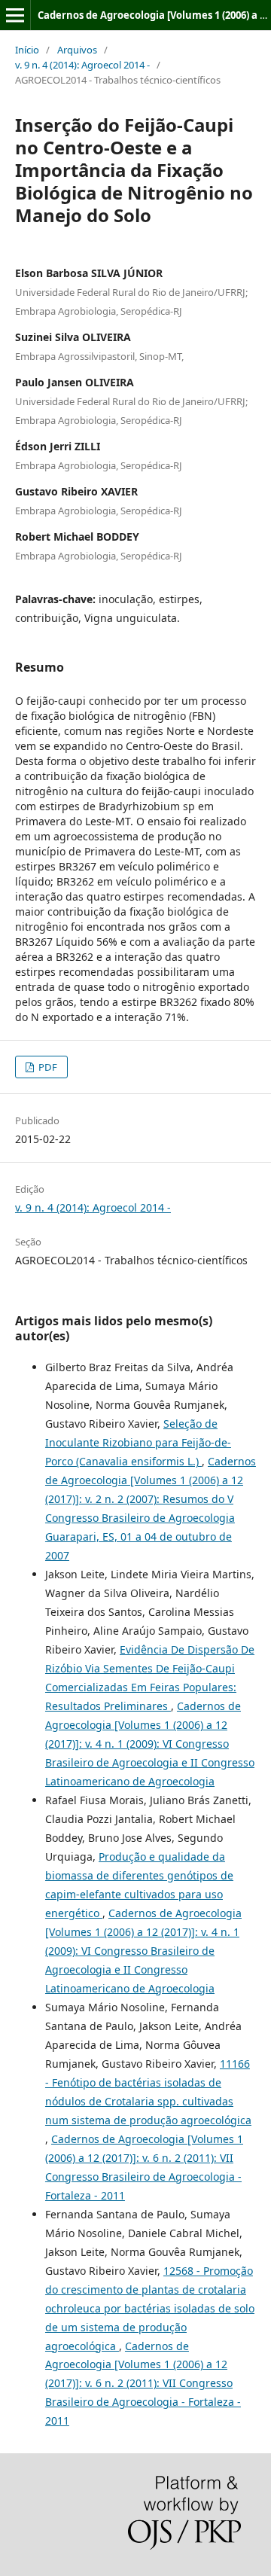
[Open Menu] (15, 15)
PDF (47, 1067)
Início (27, 50)
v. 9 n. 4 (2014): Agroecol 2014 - (82, 65)
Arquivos (77, 50)
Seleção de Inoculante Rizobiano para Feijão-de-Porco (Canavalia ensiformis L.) (138, 1442)
